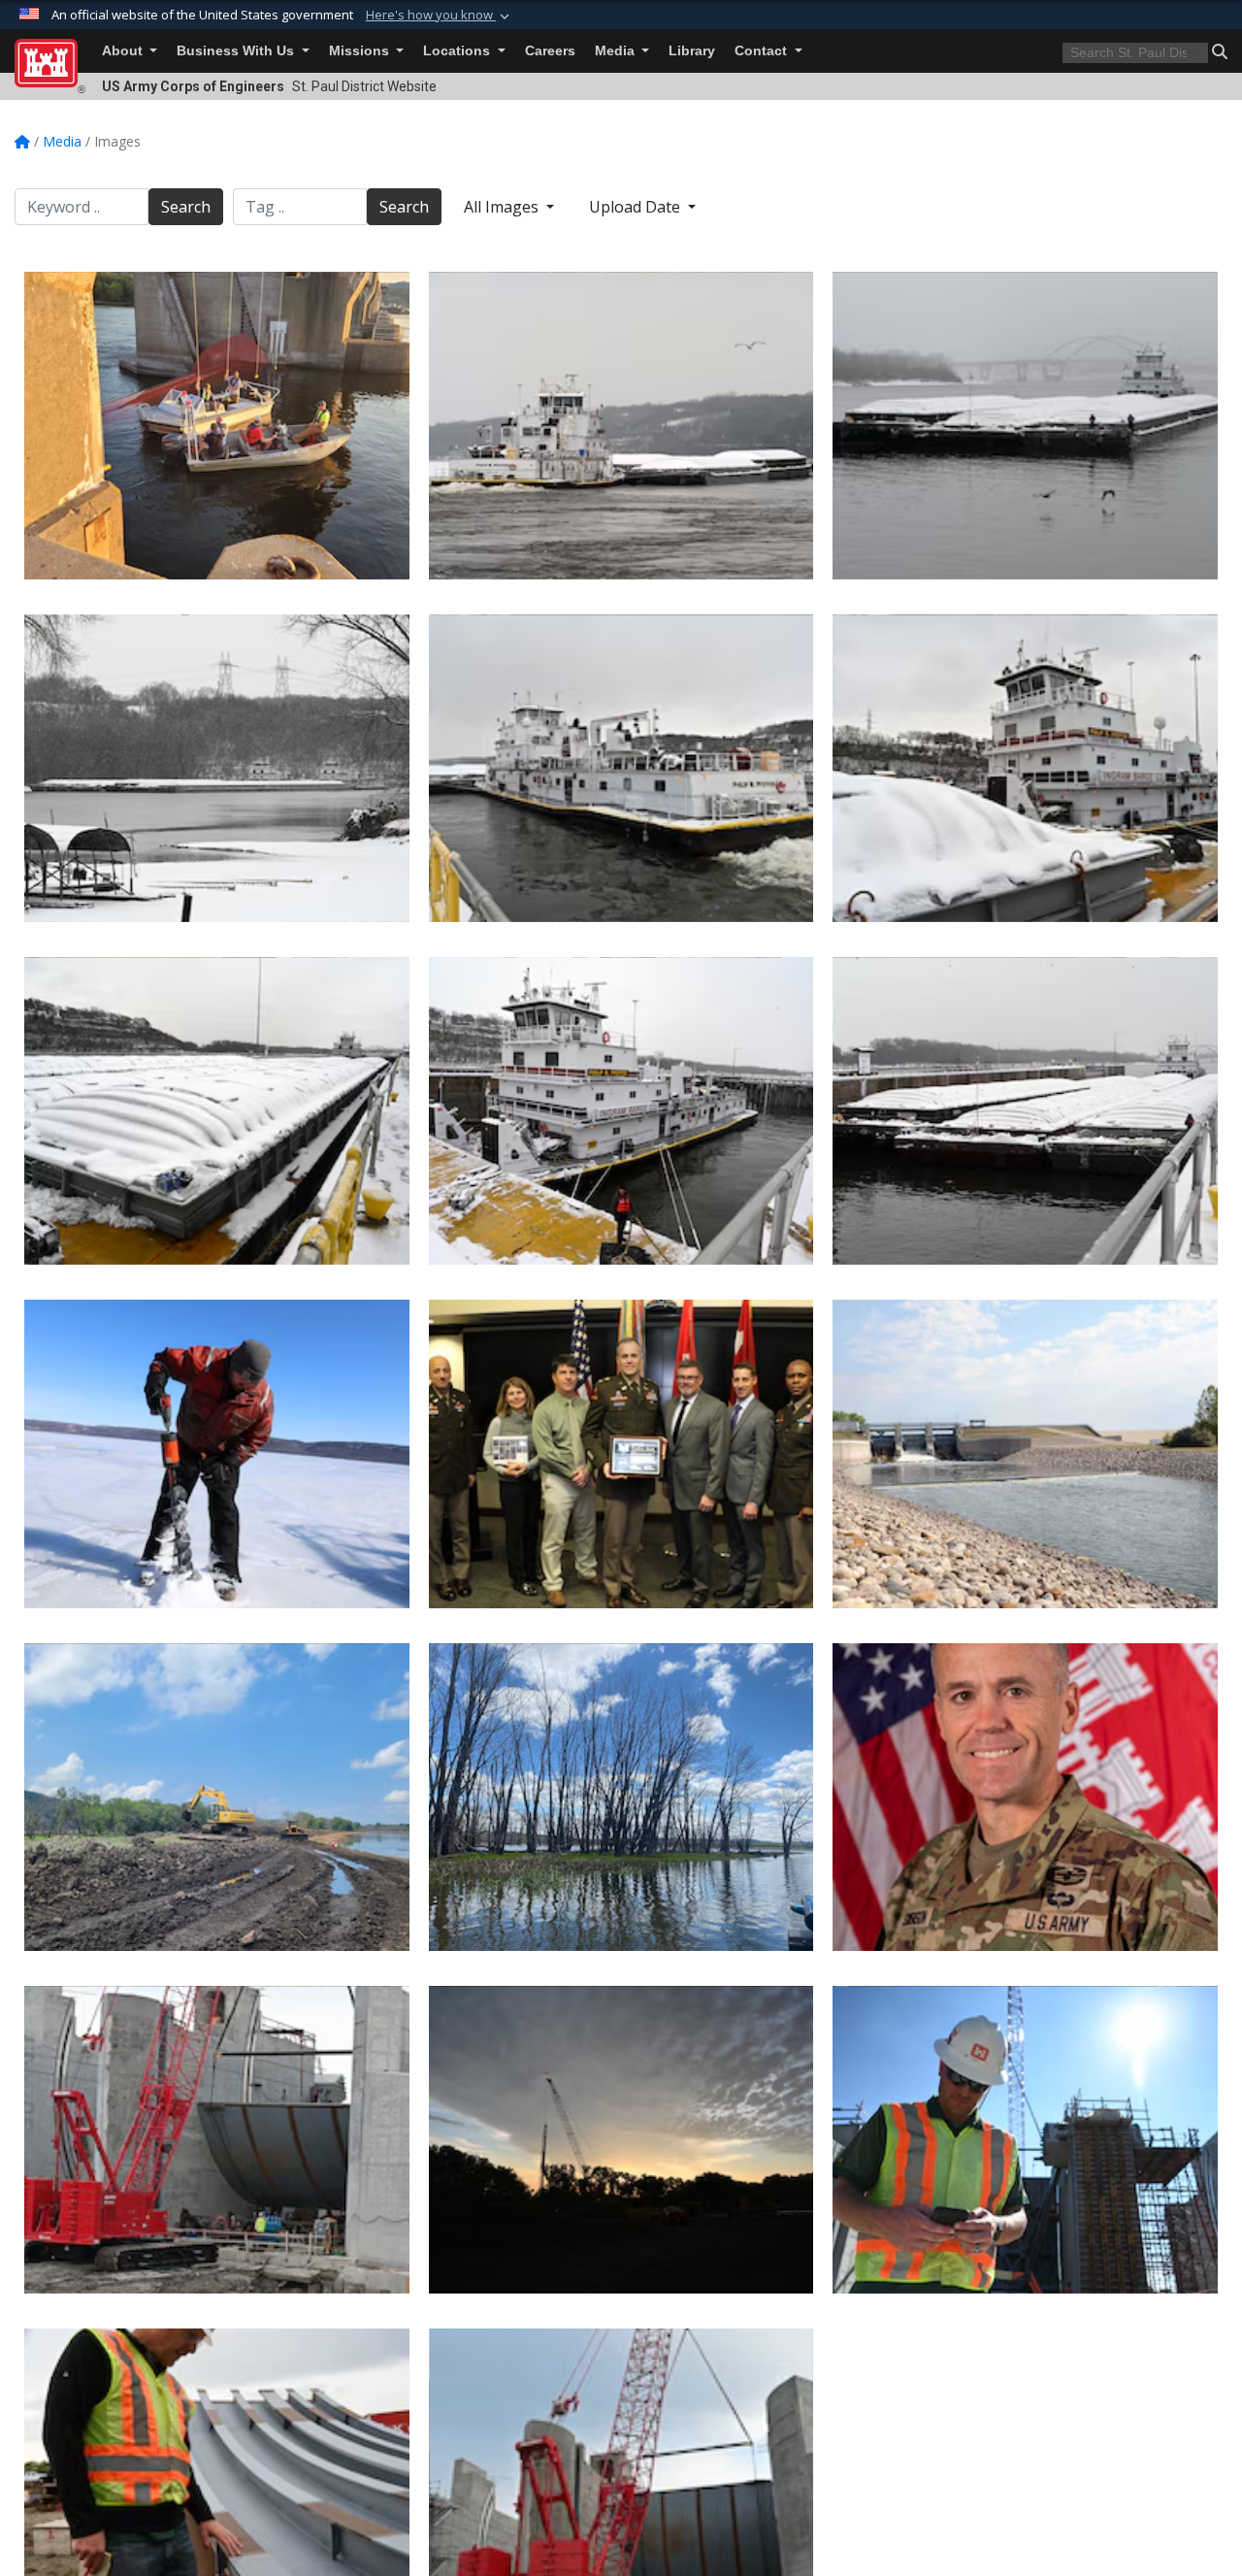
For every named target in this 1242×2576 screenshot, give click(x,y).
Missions (361, 51)
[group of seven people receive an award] (621, 1453)
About (124, 51)
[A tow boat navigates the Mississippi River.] (621, 426)
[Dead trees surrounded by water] (621, 1797)
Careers (550, 51)
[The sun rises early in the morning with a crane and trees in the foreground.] (621, 2140)
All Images (503, 207)
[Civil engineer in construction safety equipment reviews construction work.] (1025, 2140)
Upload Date (637, 207)
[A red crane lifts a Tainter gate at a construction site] (217, 2140)
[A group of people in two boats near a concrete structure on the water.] (217, 426)
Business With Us (237, 51)
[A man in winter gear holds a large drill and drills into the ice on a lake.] (217, 1453)
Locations (458, 51)
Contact (763, 51)
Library (692, 51)
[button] (440, 16)
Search (186, 207)
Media (617, 51)
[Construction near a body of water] (217, 1797)
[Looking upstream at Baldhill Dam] (1025, 1453)
